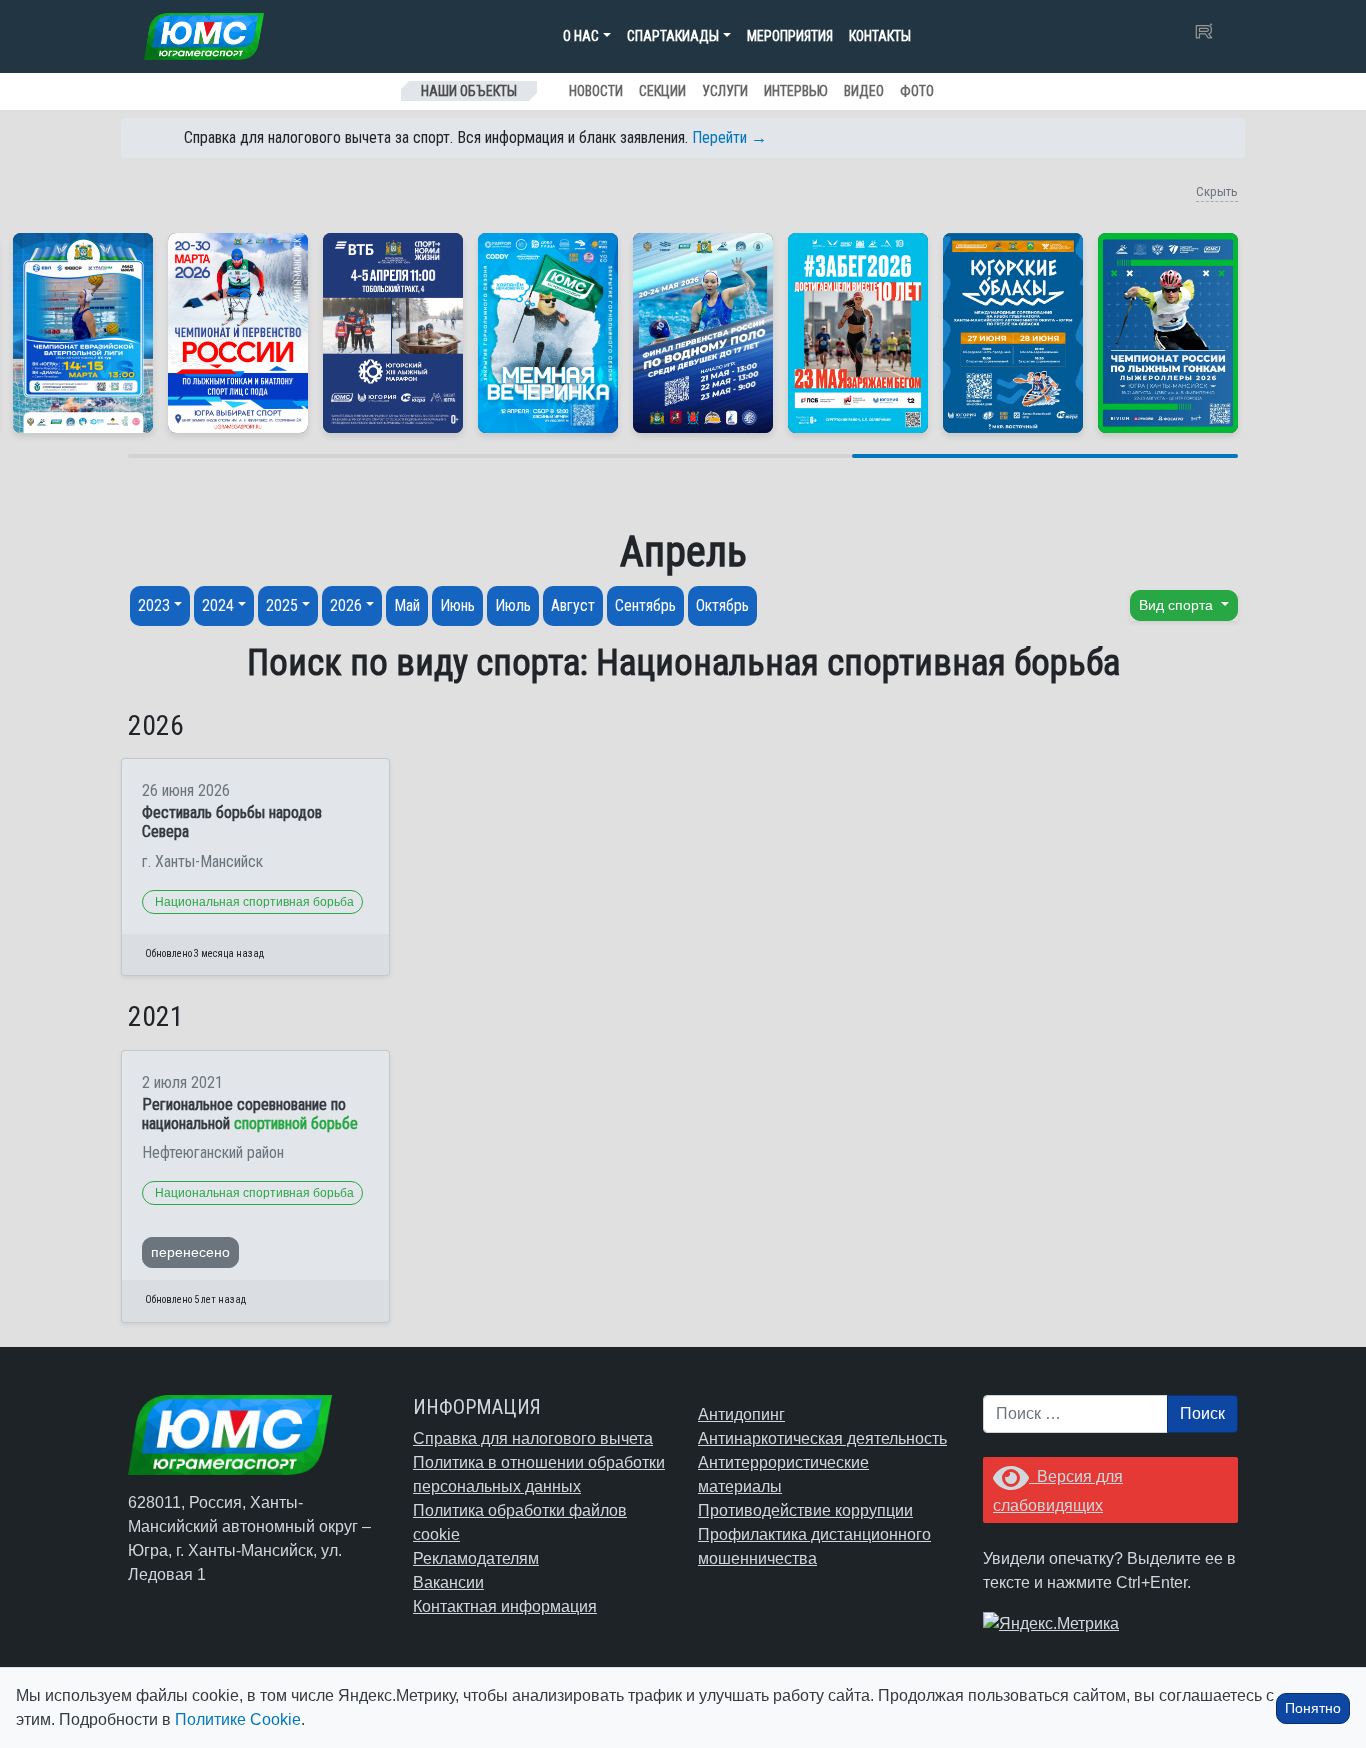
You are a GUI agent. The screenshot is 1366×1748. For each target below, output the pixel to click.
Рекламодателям (476, 1558)
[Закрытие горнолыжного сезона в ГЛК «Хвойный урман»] (548, 333)
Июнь (457, 605)
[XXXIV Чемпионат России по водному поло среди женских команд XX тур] (83, 333)
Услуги (725, 91)
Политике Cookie (238, 1719)
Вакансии (448, 1582)
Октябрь (722, 605)
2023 (154, 605)
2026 (346, 605)
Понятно (1313, 1708)
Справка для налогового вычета (533, 1438)
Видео (864, 91)
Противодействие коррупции (805, 1510)
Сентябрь (645, 605)
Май (407, 605)
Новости (596, 91)
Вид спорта (1178, 605)
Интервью (796, 91)
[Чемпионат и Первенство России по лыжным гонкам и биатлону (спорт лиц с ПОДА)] (238, 333)
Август (573, 605)
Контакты (880, 36)
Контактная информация (505, 1606)
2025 (282, 605)
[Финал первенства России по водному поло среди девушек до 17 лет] (703, 333)
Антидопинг (741, 1414)
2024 (218, 605)
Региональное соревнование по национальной (250, 1114)
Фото (917, 91)
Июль (513, 605)
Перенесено (190, 1252)
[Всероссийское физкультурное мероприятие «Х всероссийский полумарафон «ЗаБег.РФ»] (858, 333)
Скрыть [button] (1217, 191)
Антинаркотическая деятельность (822, 1438)
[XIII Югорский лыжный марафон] (393, 333)
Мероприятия (790, 36)
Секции (662, 91)
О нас (581, 36)
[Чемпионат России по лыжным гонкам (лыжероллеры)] (1168, 333)
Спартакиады (673, 36)
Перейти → (729, 137)
